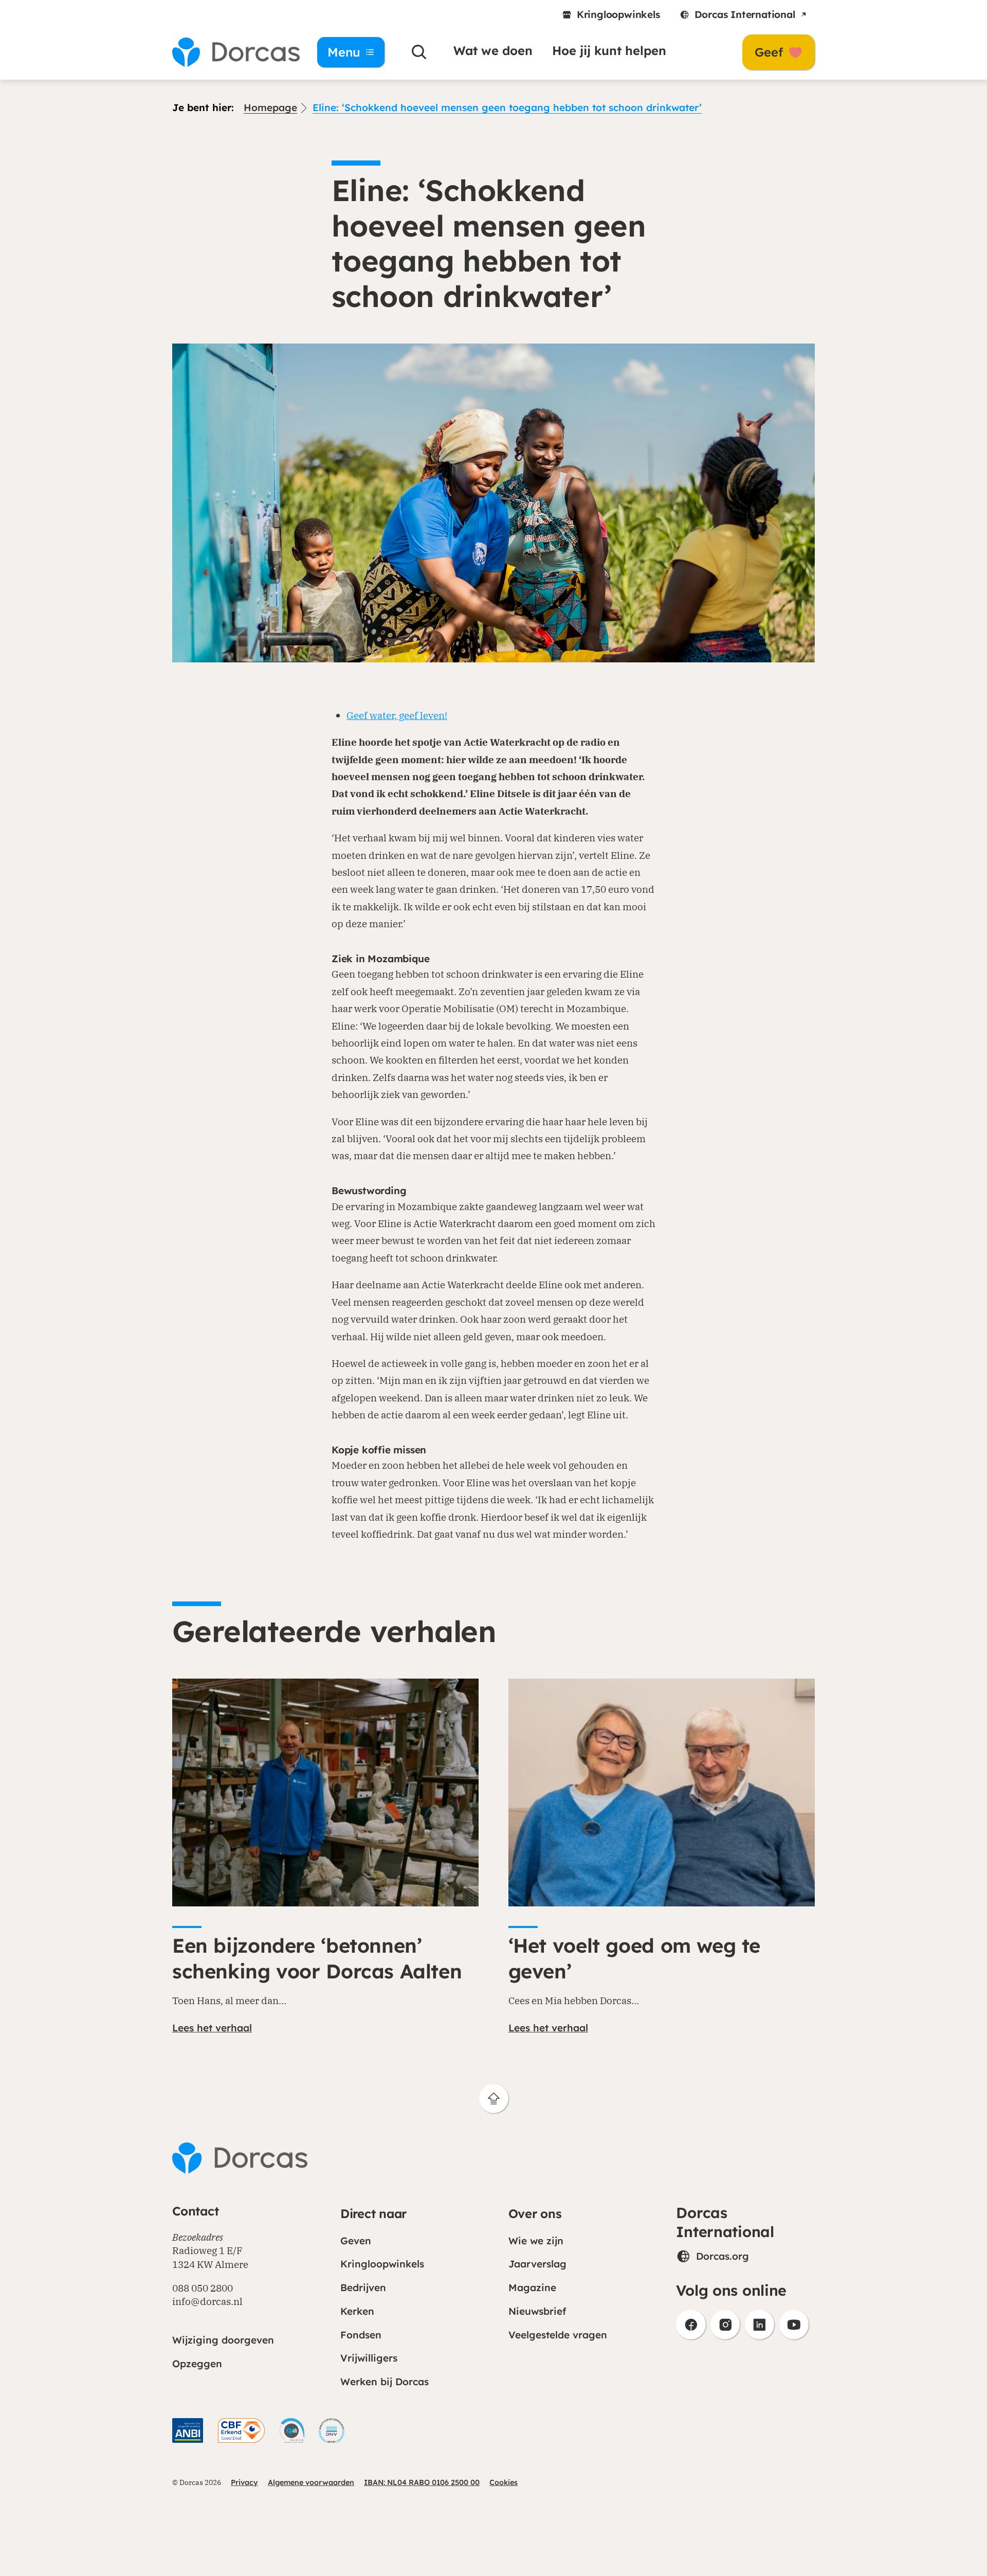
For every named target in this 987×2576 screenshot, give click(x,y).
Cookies (504, 2482)
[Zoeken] (419, 52)
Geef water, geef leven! (397, 715)
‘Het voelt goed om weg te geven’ (634, 1958)
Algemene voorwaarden (311, 2482)
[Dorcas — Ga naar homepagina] (231, 52)
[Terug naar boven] (494, 2098)
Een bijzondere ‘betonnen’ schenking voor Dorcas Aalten (317, 1958)
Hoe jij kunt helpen (609, 50)
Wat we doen (493, 50)
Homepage (270, 107)
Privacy (244, 2482)
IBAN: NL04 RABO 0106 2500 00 (422, 2482)
